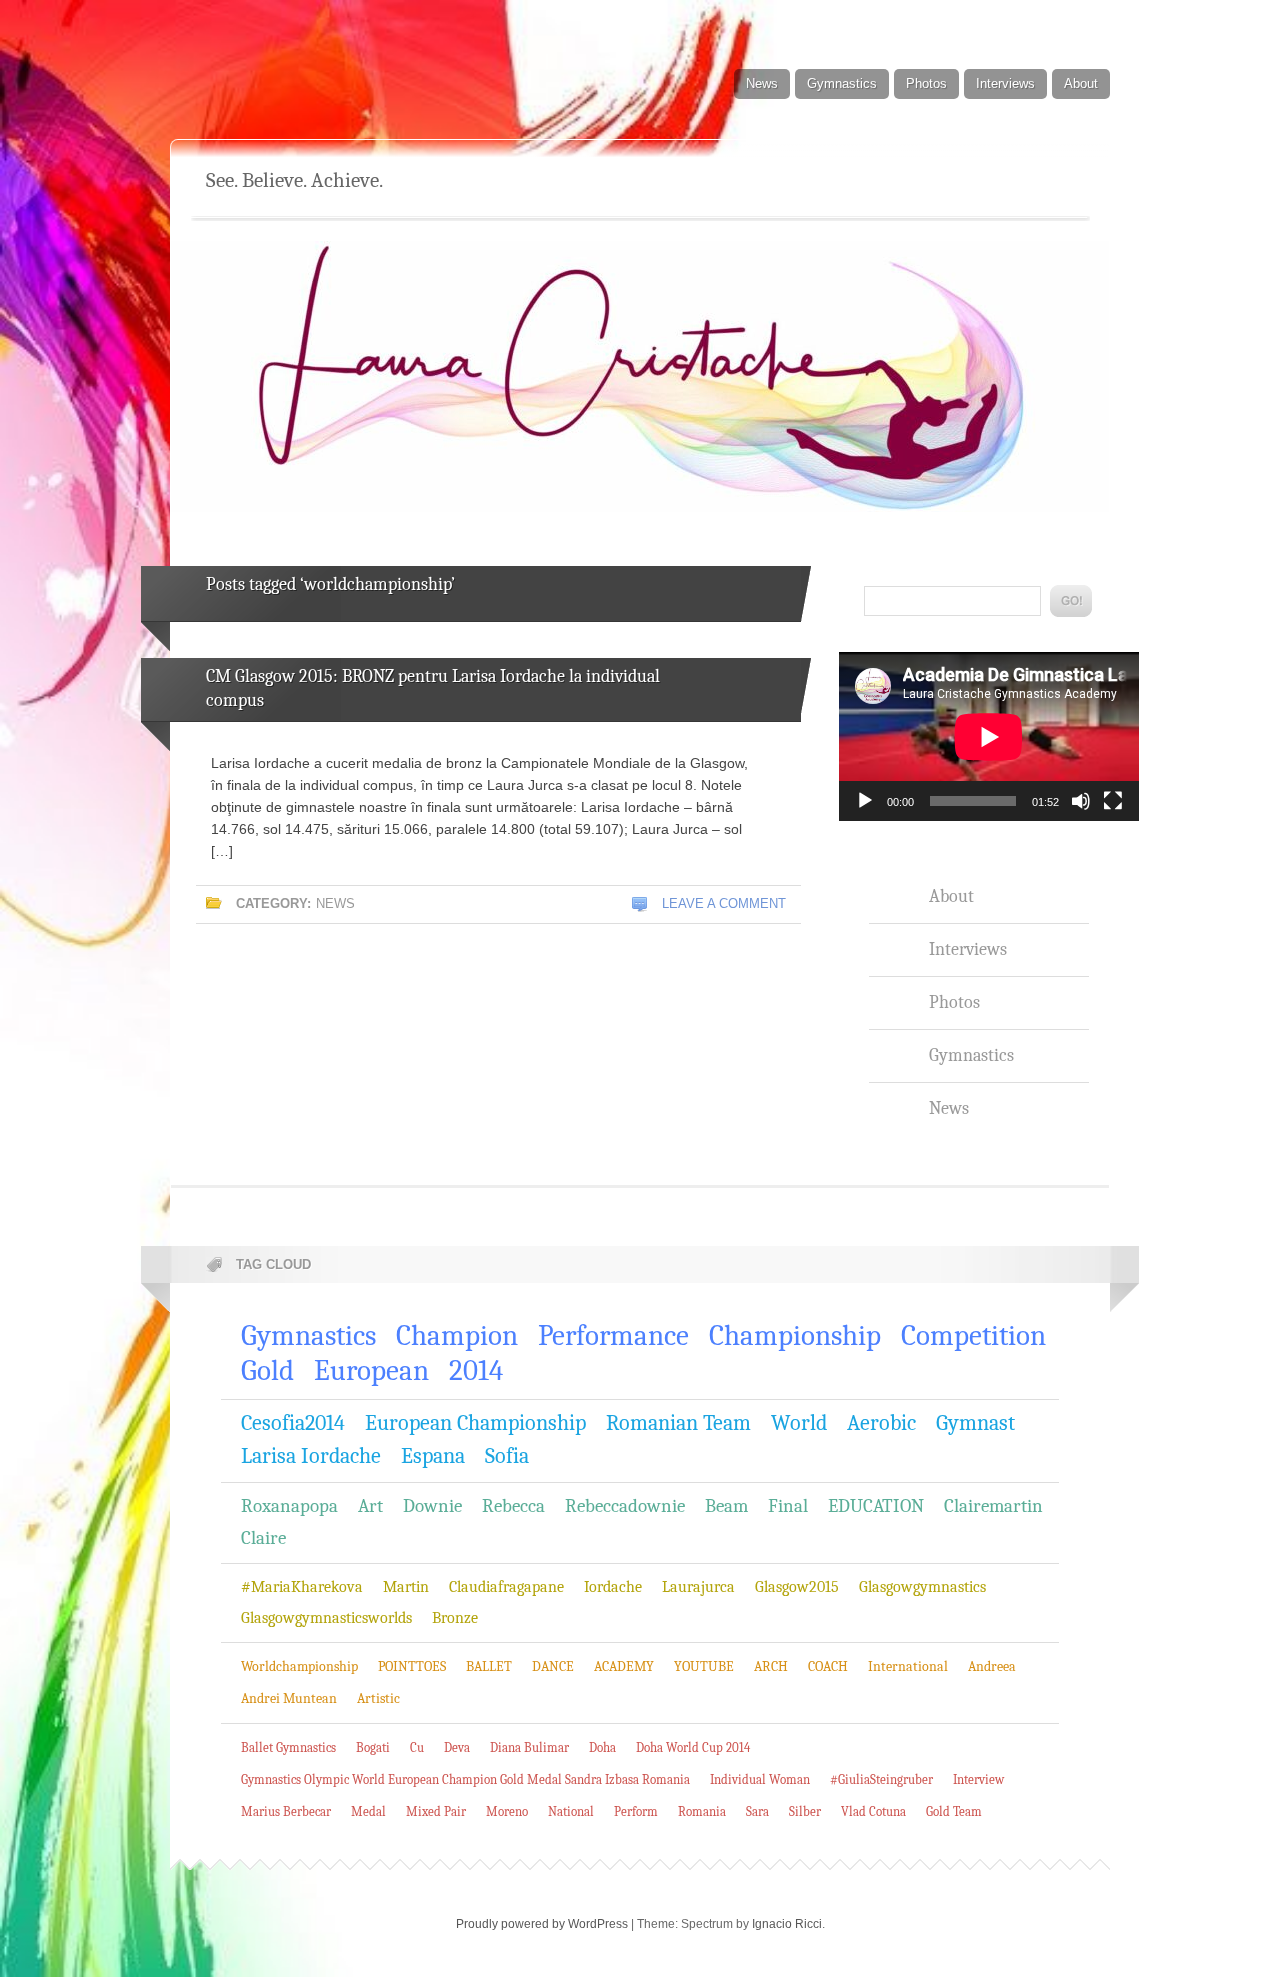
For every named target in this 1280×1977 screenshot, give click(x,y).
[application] (989, 736)
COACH (828, 1666)
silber (805, 1811)
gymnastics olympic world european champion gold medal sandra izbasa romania (465, 1779)
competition (973, 1335)
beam (726, 1506)
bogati (373, 1747)
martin (406, 1587)
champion (457, 1335)
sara (757, 1811)
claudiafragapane (506, 1587)
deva (457, 1747)
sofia (507, 1456)
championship (795, 1335)
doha (602, 1747)
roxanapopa (289, 1506)
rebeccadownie (625, 1506)
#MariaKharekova (302, 1587)
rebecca (513, 1506)
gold (267, 1370)
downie (432, 1506)
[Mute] (1081, 801)
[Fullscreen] (1113, 801)
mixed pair (436, 1811)
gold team (954, 1811)
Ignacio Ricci (787, 1924)
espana (433, 1456)
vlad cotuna (873, 1811)
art (370, 1506)
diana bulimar (529, 1747)
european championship (475, 1423)
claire (263, 1538)
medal (368, 1811)
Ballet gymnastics (288, 1747)
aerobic (881, 1423)
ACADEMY (624, 1666)
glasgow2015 (797, 1587)
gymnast (975, 1423)
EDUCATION (876, 1506)
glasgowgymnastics (922, 1587)
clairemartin (993, 1506)
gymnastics (308, 1335)
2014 (476, 1370)
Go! (1071, 601)
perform (636, 1811)
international (908, 1666)
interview (978, 1779)
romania (702, 1811)
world (799, 1423)
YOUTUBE (704, 1666)
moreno (507, 1811)
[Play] (865, 801)
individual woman (760, 1779)
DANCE (553, 1666)
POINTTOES (412, 1666)
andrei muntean (289, 1698)
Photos (926, 83)
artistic (378, 1698)
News (762, 83)
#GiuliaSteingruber (881, 1779)
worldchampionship (299, 1666)
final (788, 1506)
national (571, 1811)
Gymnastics (842, 83)
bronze (455, 1618)
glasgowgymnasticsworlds (326, 1618)
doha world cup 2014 (693, 1747)
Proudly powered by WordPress (542, 1924)
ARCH (771, 1666)
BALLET (489, 1666)
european (371, 1370)
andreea (992, 1666)
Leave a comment (724, 903)
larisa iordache (311, 1456)
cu (417, 1747)
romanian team (678, 1423)
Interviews (1005, 83)
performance (613, 1335)
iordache (613, 1587)
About (1081, 83)
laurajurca (698, 1587)
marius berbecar (286, 1811)
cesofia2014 (293, 1423)
